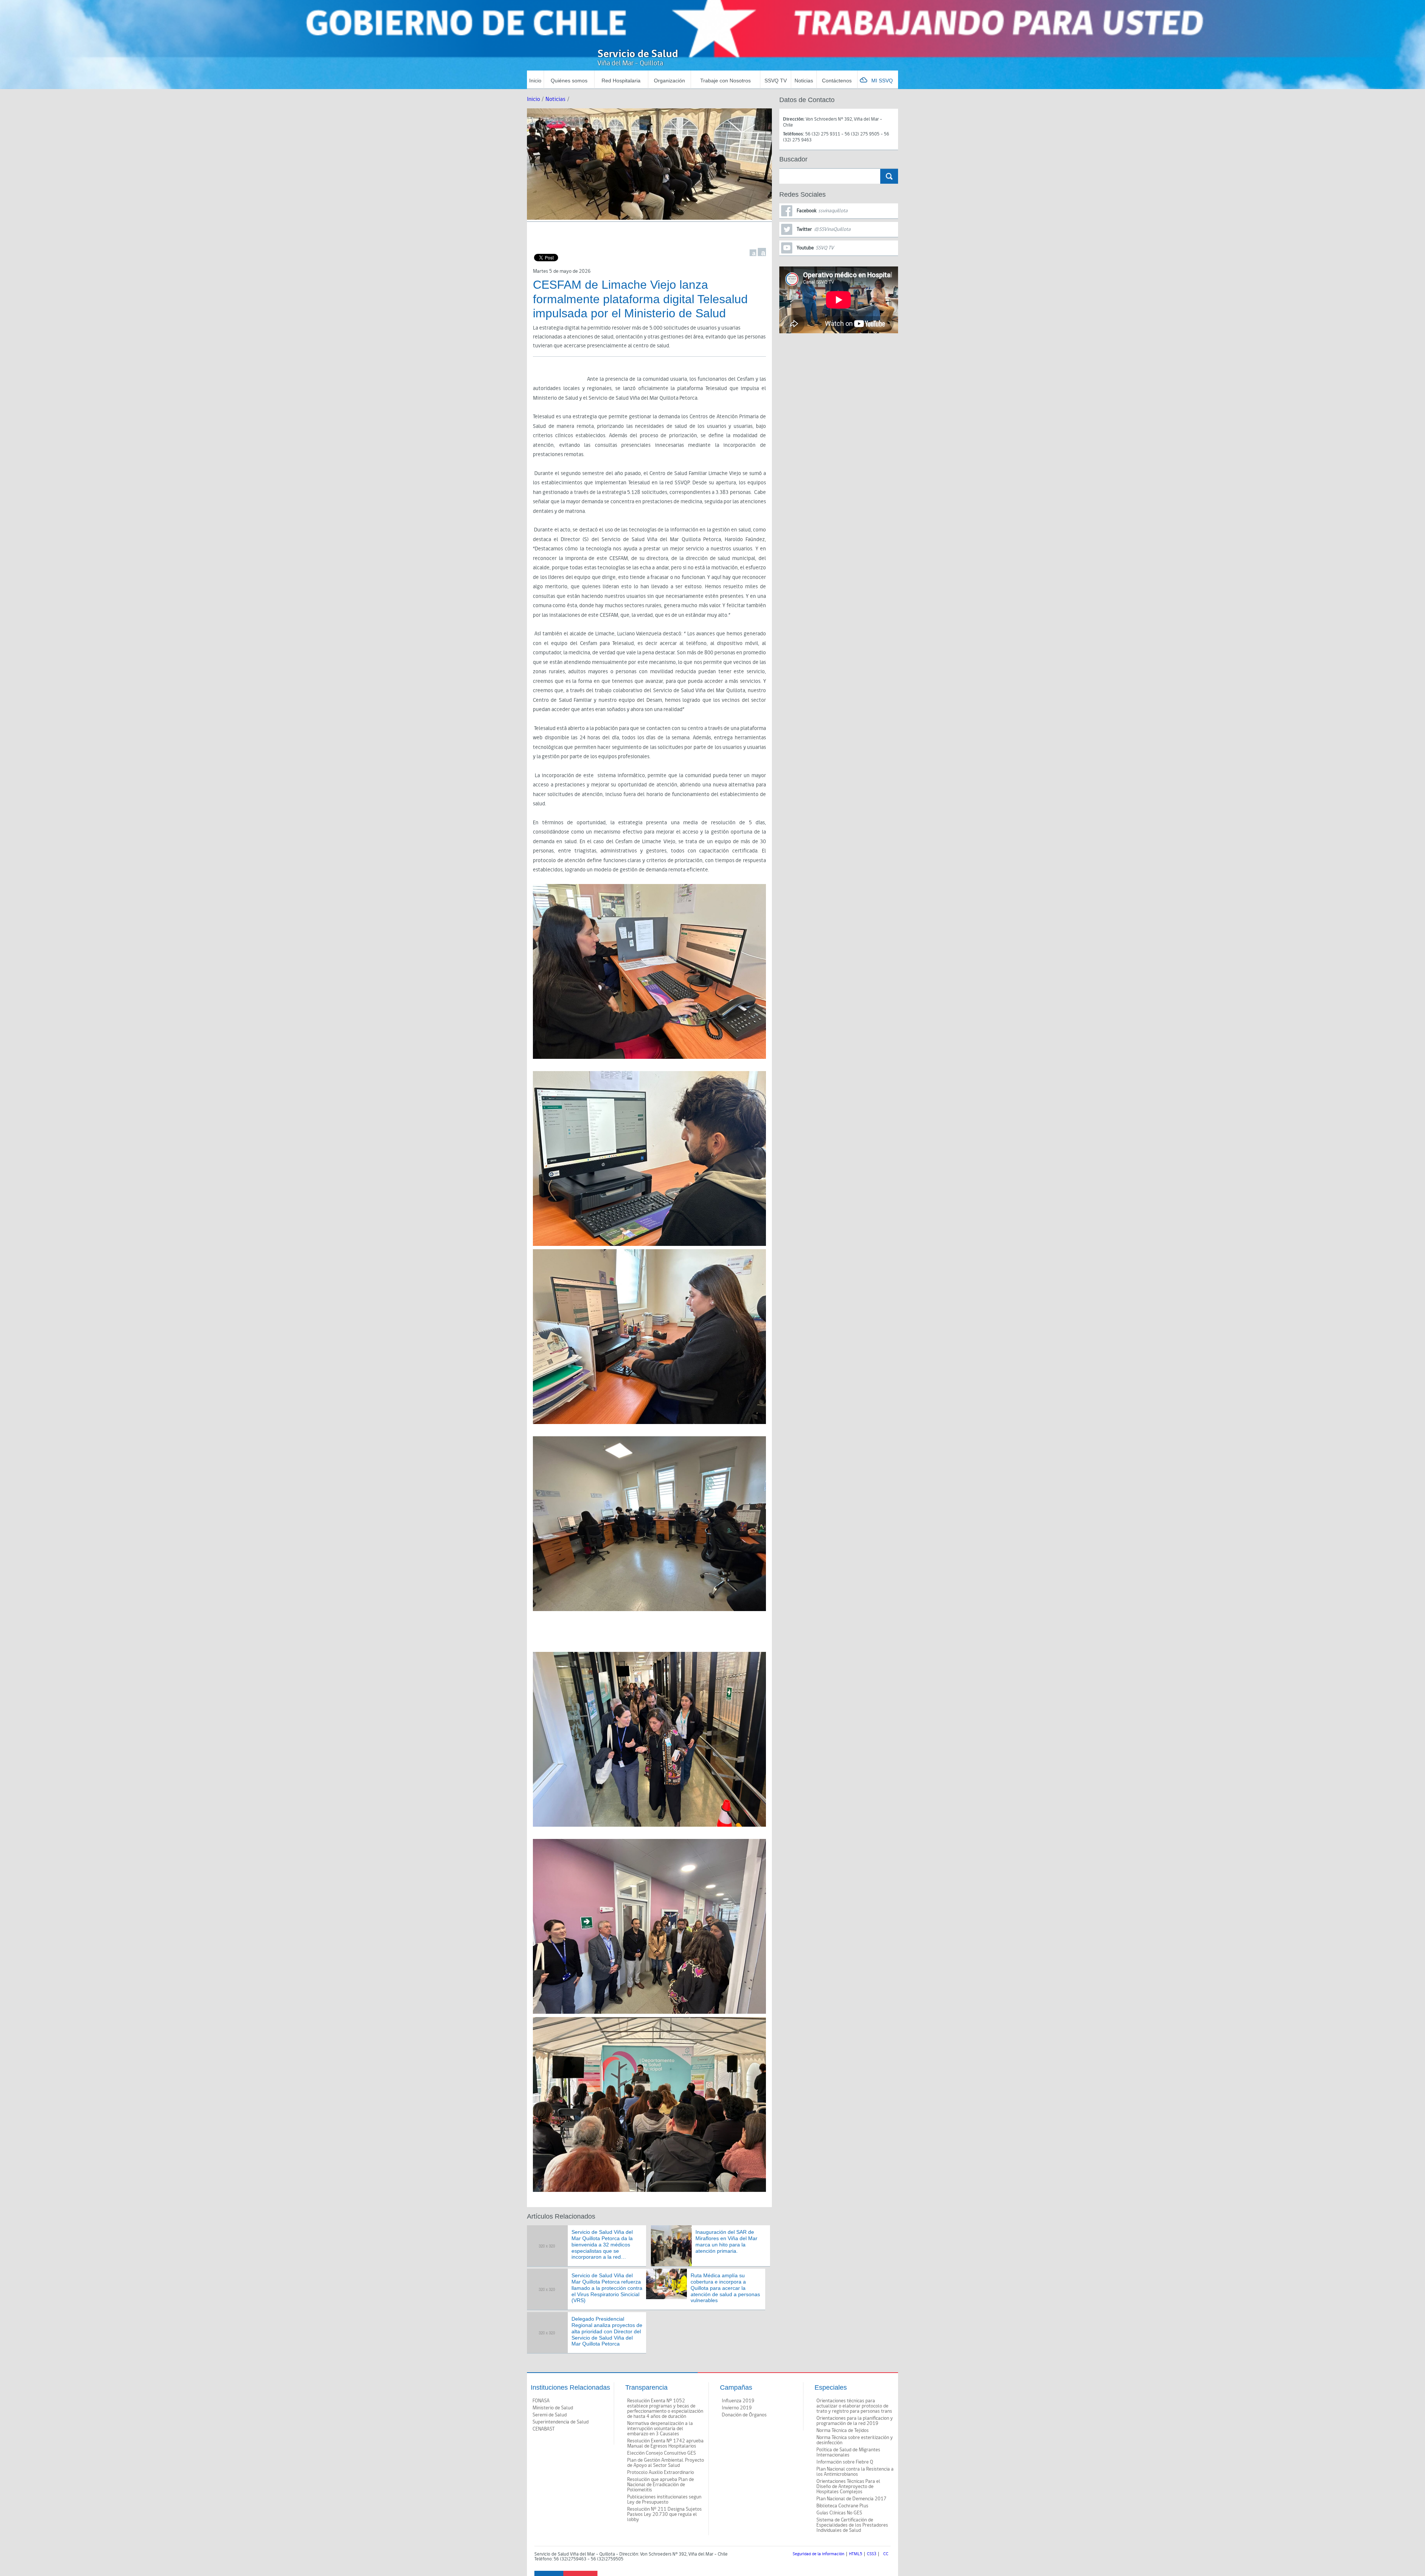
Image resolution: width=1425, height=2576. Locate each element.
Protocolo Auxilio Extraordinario (661, 2472)
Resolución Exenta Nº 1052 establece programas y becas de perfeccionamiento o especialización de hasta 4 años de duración (665, 2409)
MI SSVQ (882, 81)
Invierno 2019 (737, 2408)
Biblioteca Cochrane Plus (842, 2506)
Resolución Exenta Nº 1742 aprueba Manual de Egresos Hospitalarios (665, 2444)
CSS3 (872, 2554)
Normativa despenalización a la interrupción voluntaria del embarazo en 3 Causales (660, 2429)
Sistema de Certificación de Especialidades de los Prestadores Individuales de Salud (852, 2525)
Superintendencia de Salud (561, 2422)
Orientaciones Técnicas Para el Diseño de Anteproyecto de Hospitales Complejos (848, 2487)
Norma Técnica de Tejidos (843, 2431)
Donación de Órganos (744, 2415)
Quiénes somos (569, 81)
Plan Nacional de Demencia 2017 (851, 2499)
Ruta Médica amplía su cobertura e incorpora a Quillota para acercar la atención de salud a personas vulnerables (725, 2288)
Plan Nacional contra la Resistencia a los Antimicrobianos (855, 2472)
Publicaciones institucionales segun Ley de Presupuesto (664, 2500)
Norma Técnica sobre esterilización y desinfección (855, 2440)
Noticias (804, 81)
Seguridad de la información (818, 2554)
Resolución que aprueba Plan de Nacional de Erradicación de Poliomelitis (661, 2485)
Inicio (535, 81)
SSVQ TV (776, 81)
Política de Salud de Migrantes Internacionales (848, 2452)
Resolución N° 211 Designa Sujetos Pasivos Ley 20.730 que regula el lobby (664, 2514)
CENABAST (544, 2429)
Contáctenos (837, 81)
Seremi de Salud (550, 2415)
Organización (669, 81)
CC (886, 2554)
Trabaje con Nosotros (725, 81)
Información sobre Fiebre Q (845, 2462)
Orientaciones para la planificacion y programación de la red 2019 (855, 2421)
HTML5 (856, 2554)
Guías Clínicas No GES (839, 2513)
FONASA (541, 2401)
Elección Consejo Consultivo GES (661, 2453)
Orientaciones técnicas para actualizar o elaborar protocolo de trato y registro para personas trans (854, 2406)
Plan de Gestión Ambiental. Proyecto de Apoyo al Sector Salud (666, 2463)
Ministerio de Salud (553, 2408)
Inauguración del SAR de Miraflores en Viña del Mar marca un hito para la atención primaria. (726, 2241)
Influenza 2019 (738, 2401)
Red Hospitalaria (621, 81)
